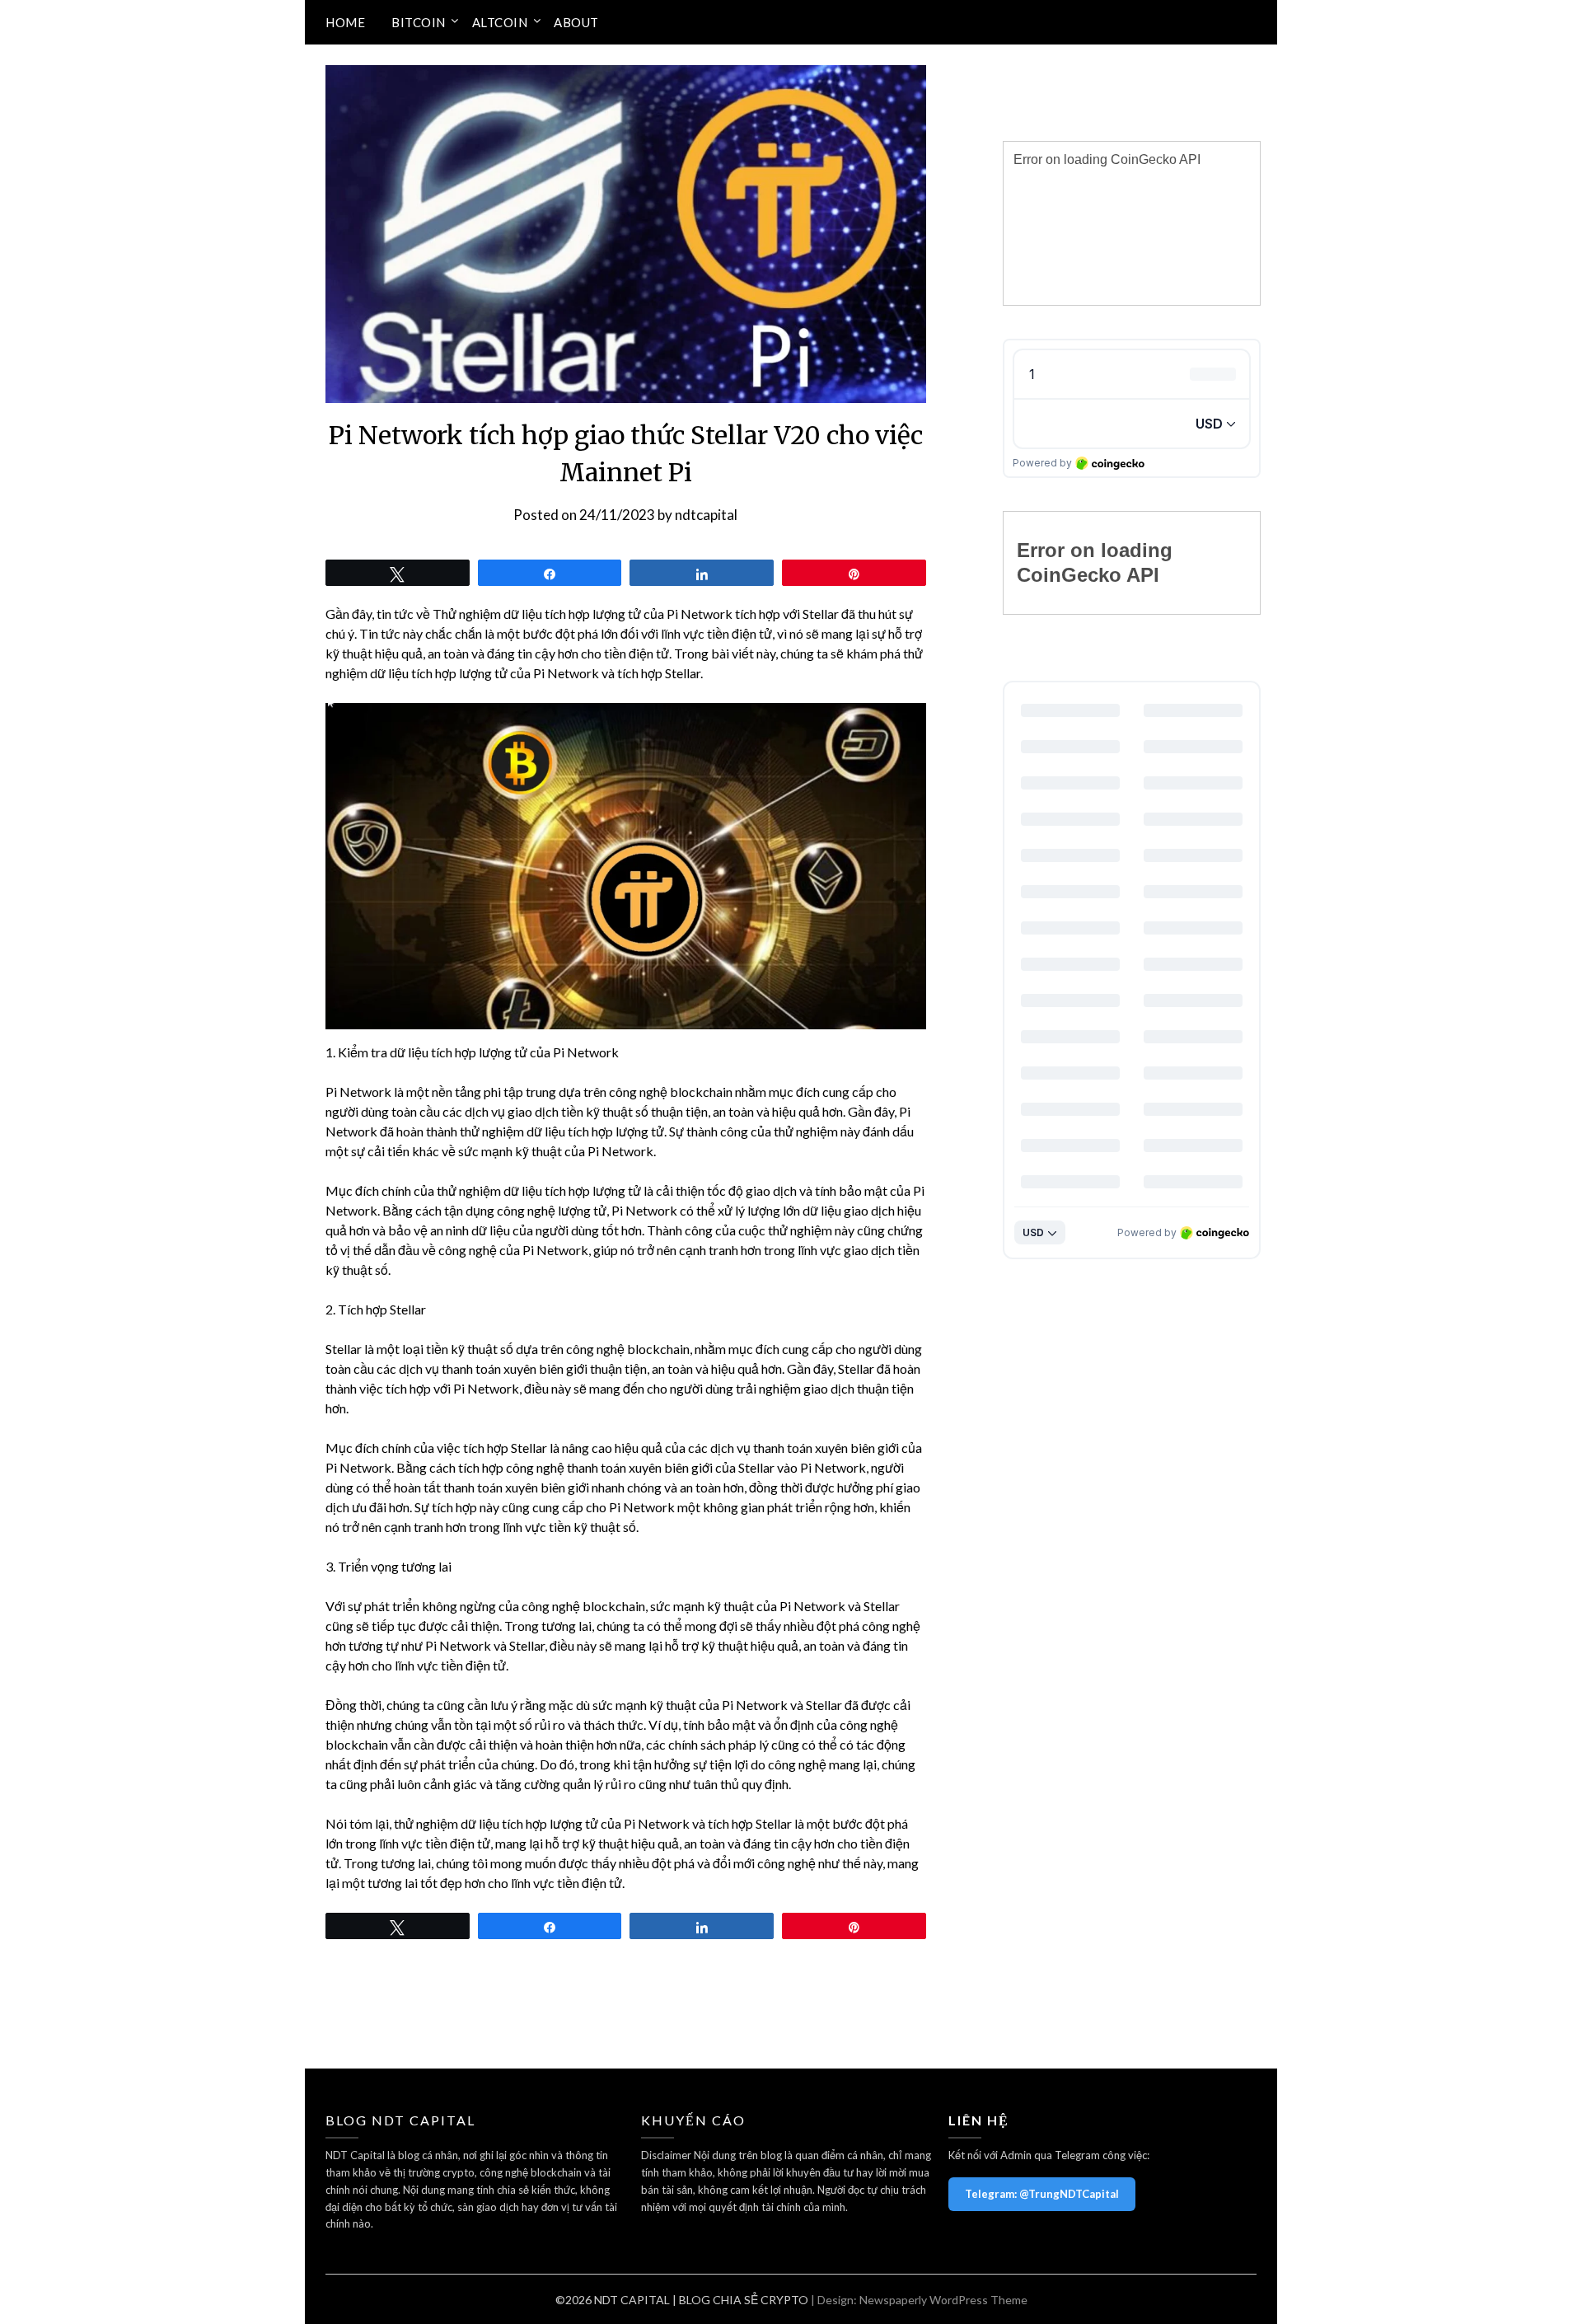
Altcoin (500, 22)
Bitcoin (419, 22)
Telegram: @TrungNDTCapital (1042, 2194)
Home (345, 22)
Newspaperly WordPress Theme (943, 2300)
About (576, 22)
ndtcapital (706, 515)
